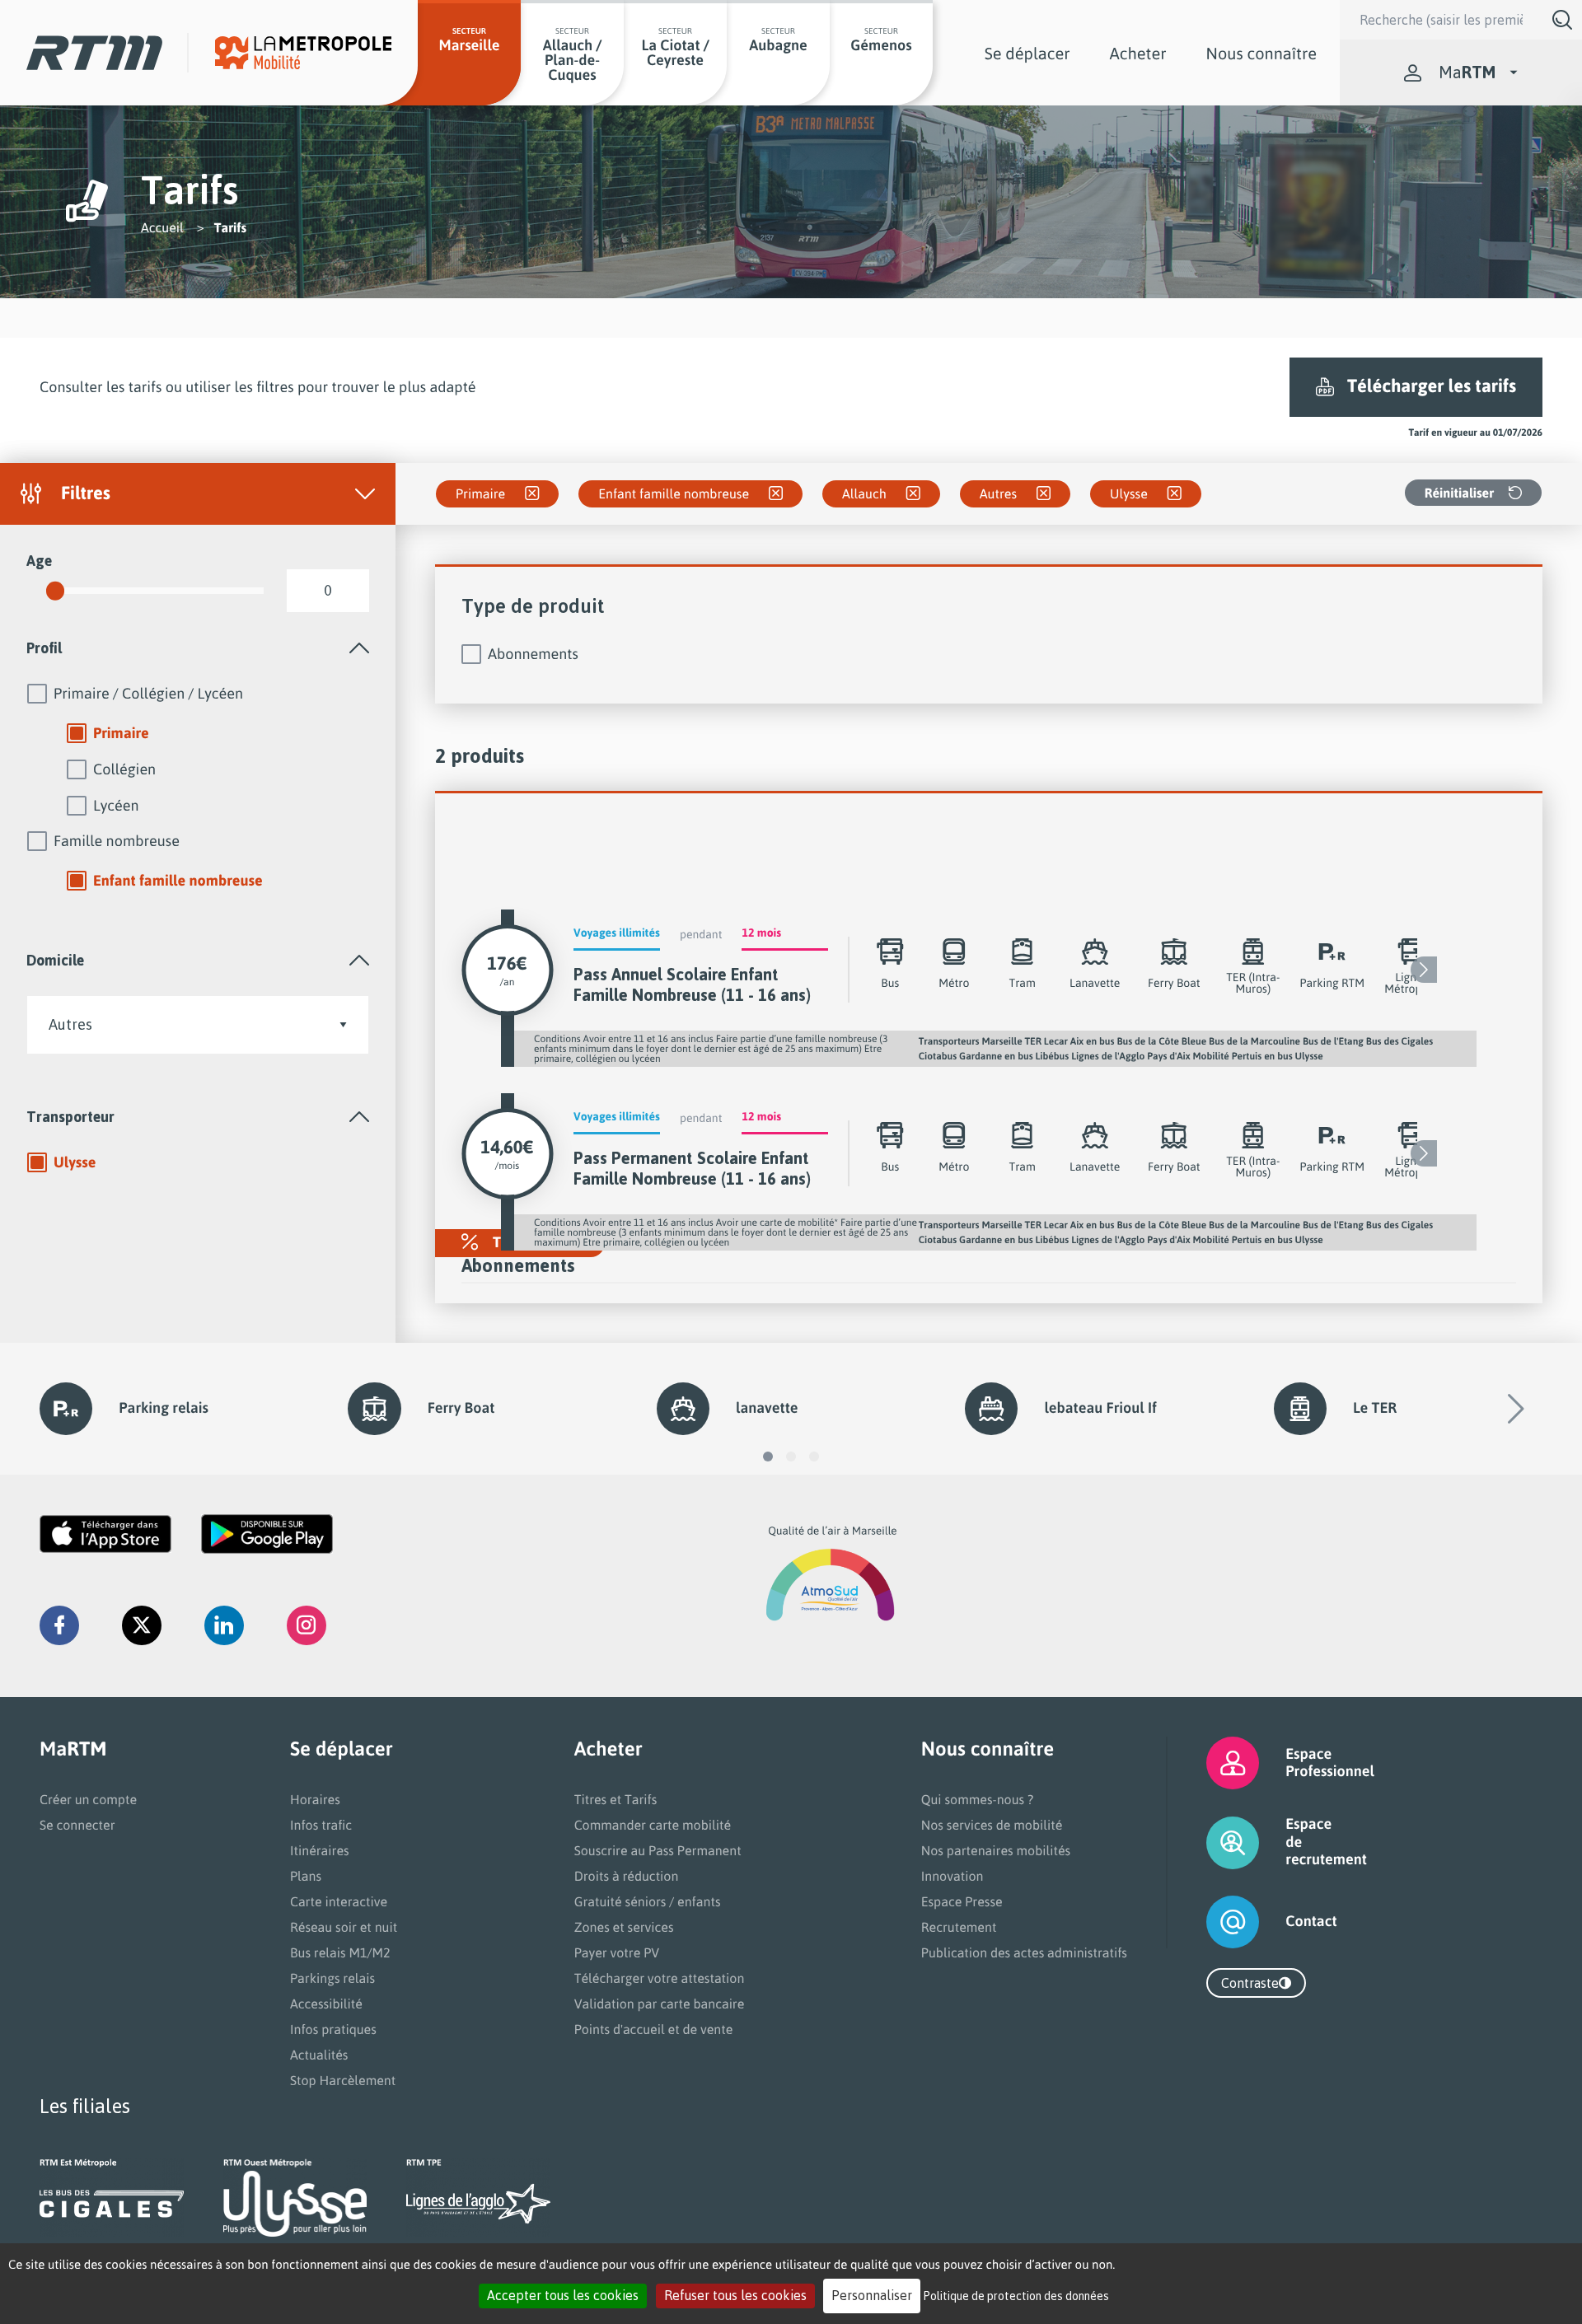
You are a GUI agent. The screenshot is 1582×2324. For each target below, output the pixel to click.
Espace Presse (962, 1901)
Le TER (1375, 1408)
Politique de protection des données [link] (1016, 2296)
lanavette (767, 1408)
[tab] (198, 648)
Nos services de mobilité (992, 1825)
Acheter (1138, 53)
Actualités (319, 2055)
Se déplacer (1027, 53)
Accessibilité (326, 2004)
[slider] (55, 591)
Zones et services (624, 1927)
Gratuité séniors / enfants (648, 1901)
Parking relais (164, 1408)
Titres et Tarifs (616, 1799)
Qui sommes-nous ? (977, 1799)
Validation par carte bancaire (660, 2004)
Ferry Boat (461, 1408)
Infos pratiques (333, 2029)
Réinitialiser (1459, 493)
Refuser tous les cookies (735, 2295)
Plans (306, 1876)
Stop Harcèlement (343, 2080)
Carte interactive (339, 1901)
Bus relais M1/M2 (340, 1952)
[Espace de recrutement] (1212, 1842)
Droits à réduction (627, 1876)
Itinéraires (320, 1850)
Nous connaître (1261, 53)
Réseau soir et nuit (344, 1927)
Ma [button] (1467, 72)
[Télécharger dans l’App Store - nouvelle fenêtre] (105, 1534)
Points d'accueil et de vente (654, 2029)
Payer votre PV (617, 1952)
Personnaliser (872, 2295)
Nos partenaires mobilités (996, 1850)
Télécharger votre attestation (660, 1978)
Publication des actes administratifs (1024, 1952)
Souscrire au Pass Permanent (658, 1850)
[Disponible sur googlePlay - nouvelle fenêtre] (267, 1534)
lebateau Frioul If (1100, 1408)
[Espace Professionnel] (1212, 1763)
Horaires (315, 1799)
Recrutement (959, 1927)
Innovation (952, 1876)
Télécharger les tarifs (1432, 386)
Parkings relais (332, 1978)
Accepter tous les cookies (563, 2295)
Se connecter (77, 1825)
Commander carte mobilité (653, 1825)
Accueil (162, 227)
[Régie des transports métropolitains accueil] (94, 52)
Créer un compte (88, 1799)
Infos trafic (321, 1825)
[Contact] (1212, 1922)
